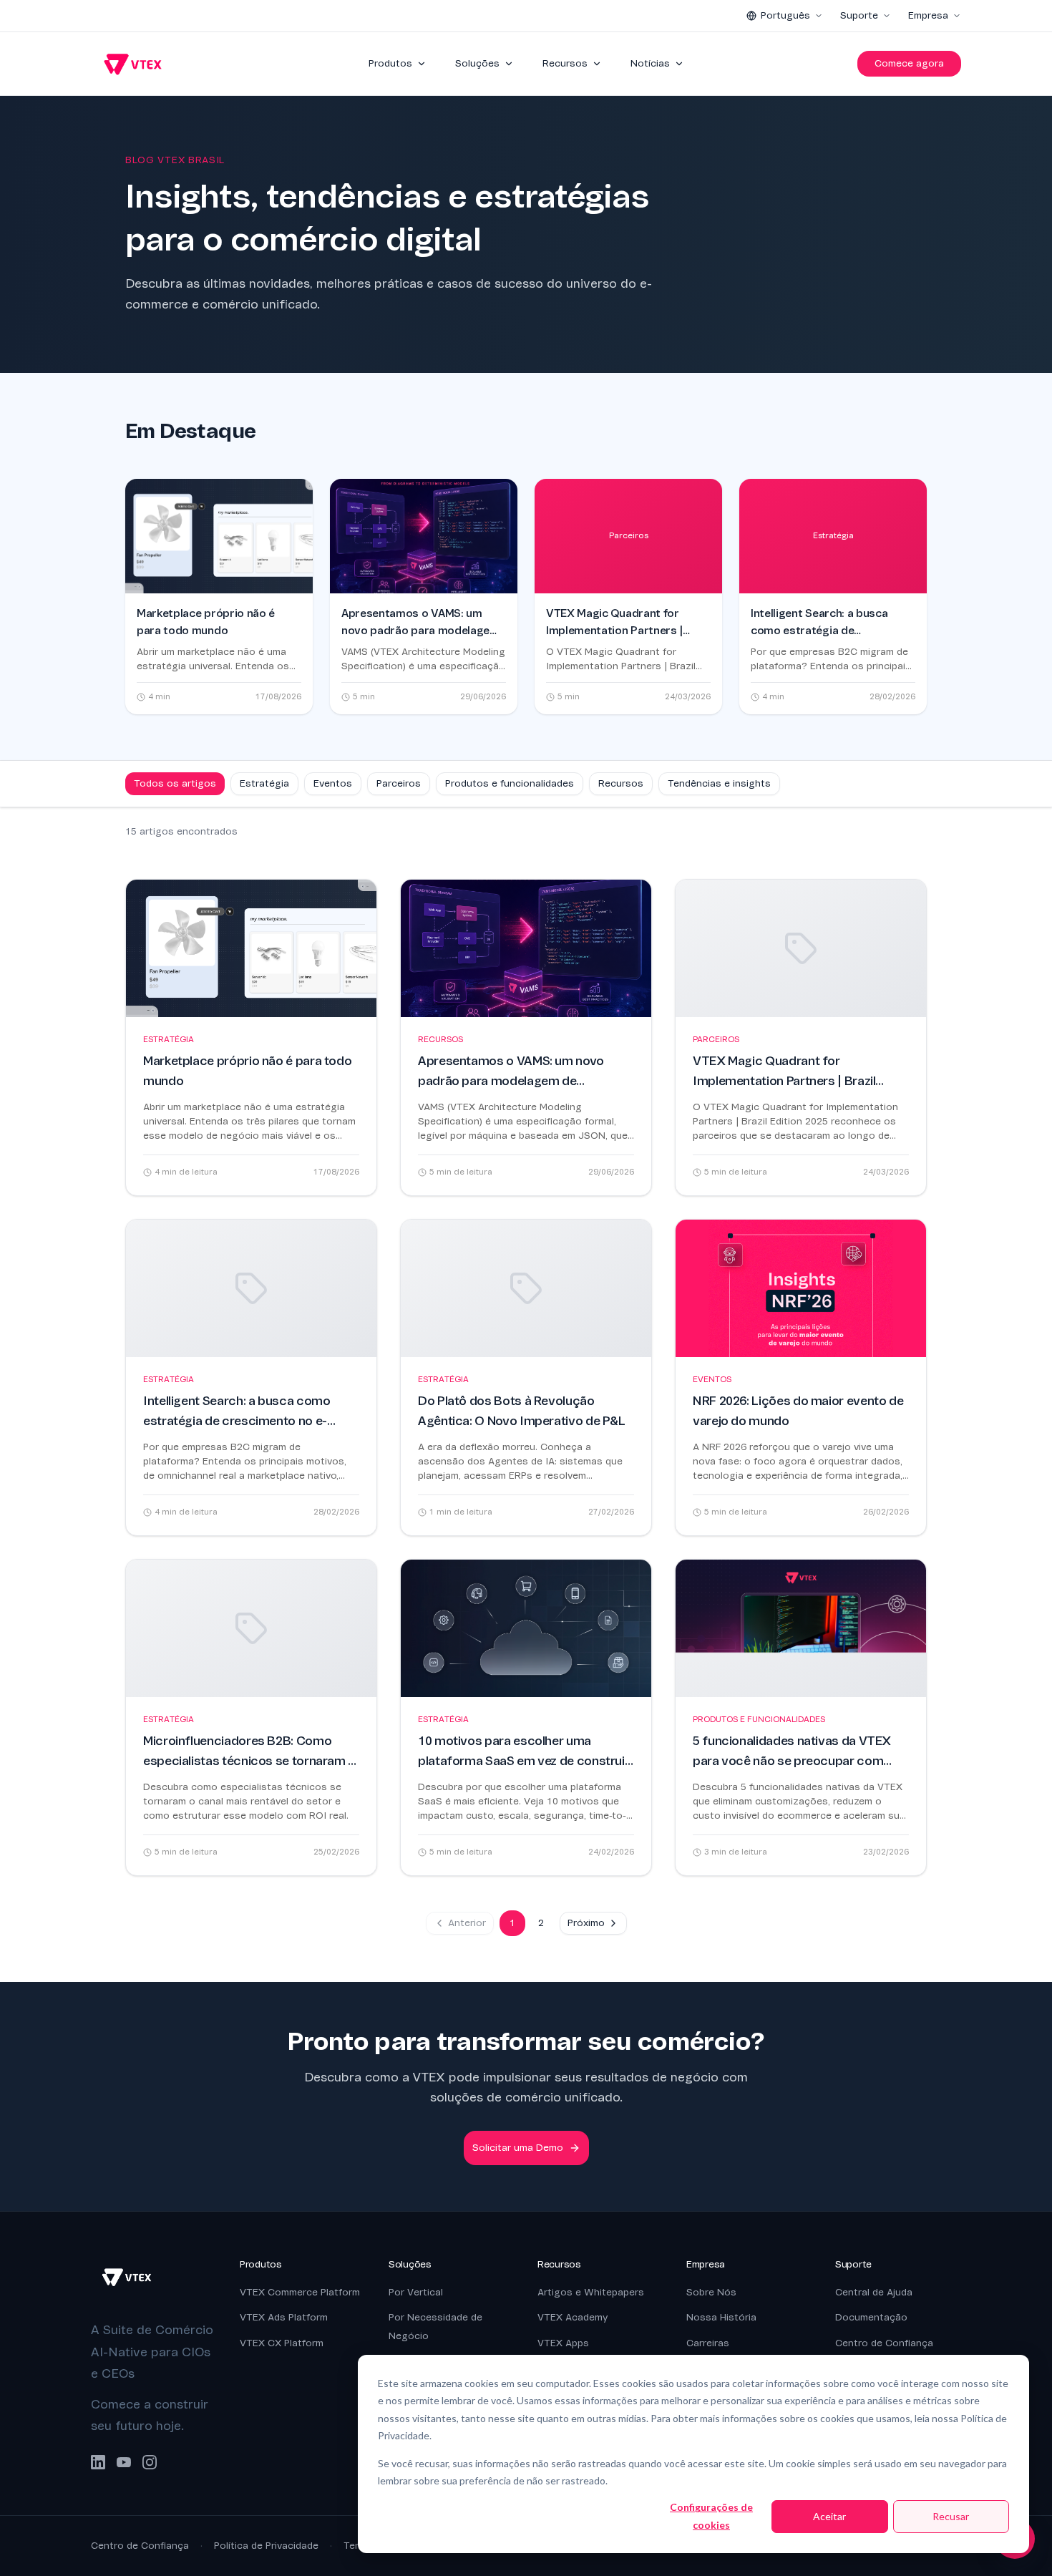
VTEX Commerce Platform (300, 2292)
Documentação (871, 2317)
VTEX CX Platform (282, 2343)
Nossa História (721, 2317)
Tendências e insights (719, 783)
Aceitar (829, 2516)
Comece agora (909, 63)
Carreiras (708, 2343)
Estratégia (264, 783)
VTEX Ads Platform (284, 2317)
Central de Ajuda (874, 2292)
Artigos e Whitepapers (591, 2292)
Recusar (951, 2516)
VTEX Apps (563, 2343)
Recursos (565, 63)
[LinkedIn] (98, 2462)
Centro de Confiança (884, 2343)
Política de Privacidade (266, 2546)
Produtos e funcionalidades (510, 783)
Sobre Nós (711, 2292)
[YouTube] (124, 2462)
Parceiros (399, 783)
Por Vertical (416, 2292)
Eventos (333, 783)
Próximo (586, 1923)
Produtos (390, 63)
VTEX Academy (573, 2317)
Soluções (477, 63)
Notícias (650, 63)
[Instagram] (150, 2462)
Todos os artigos (175, 783)
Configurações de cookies (711, 2516)
